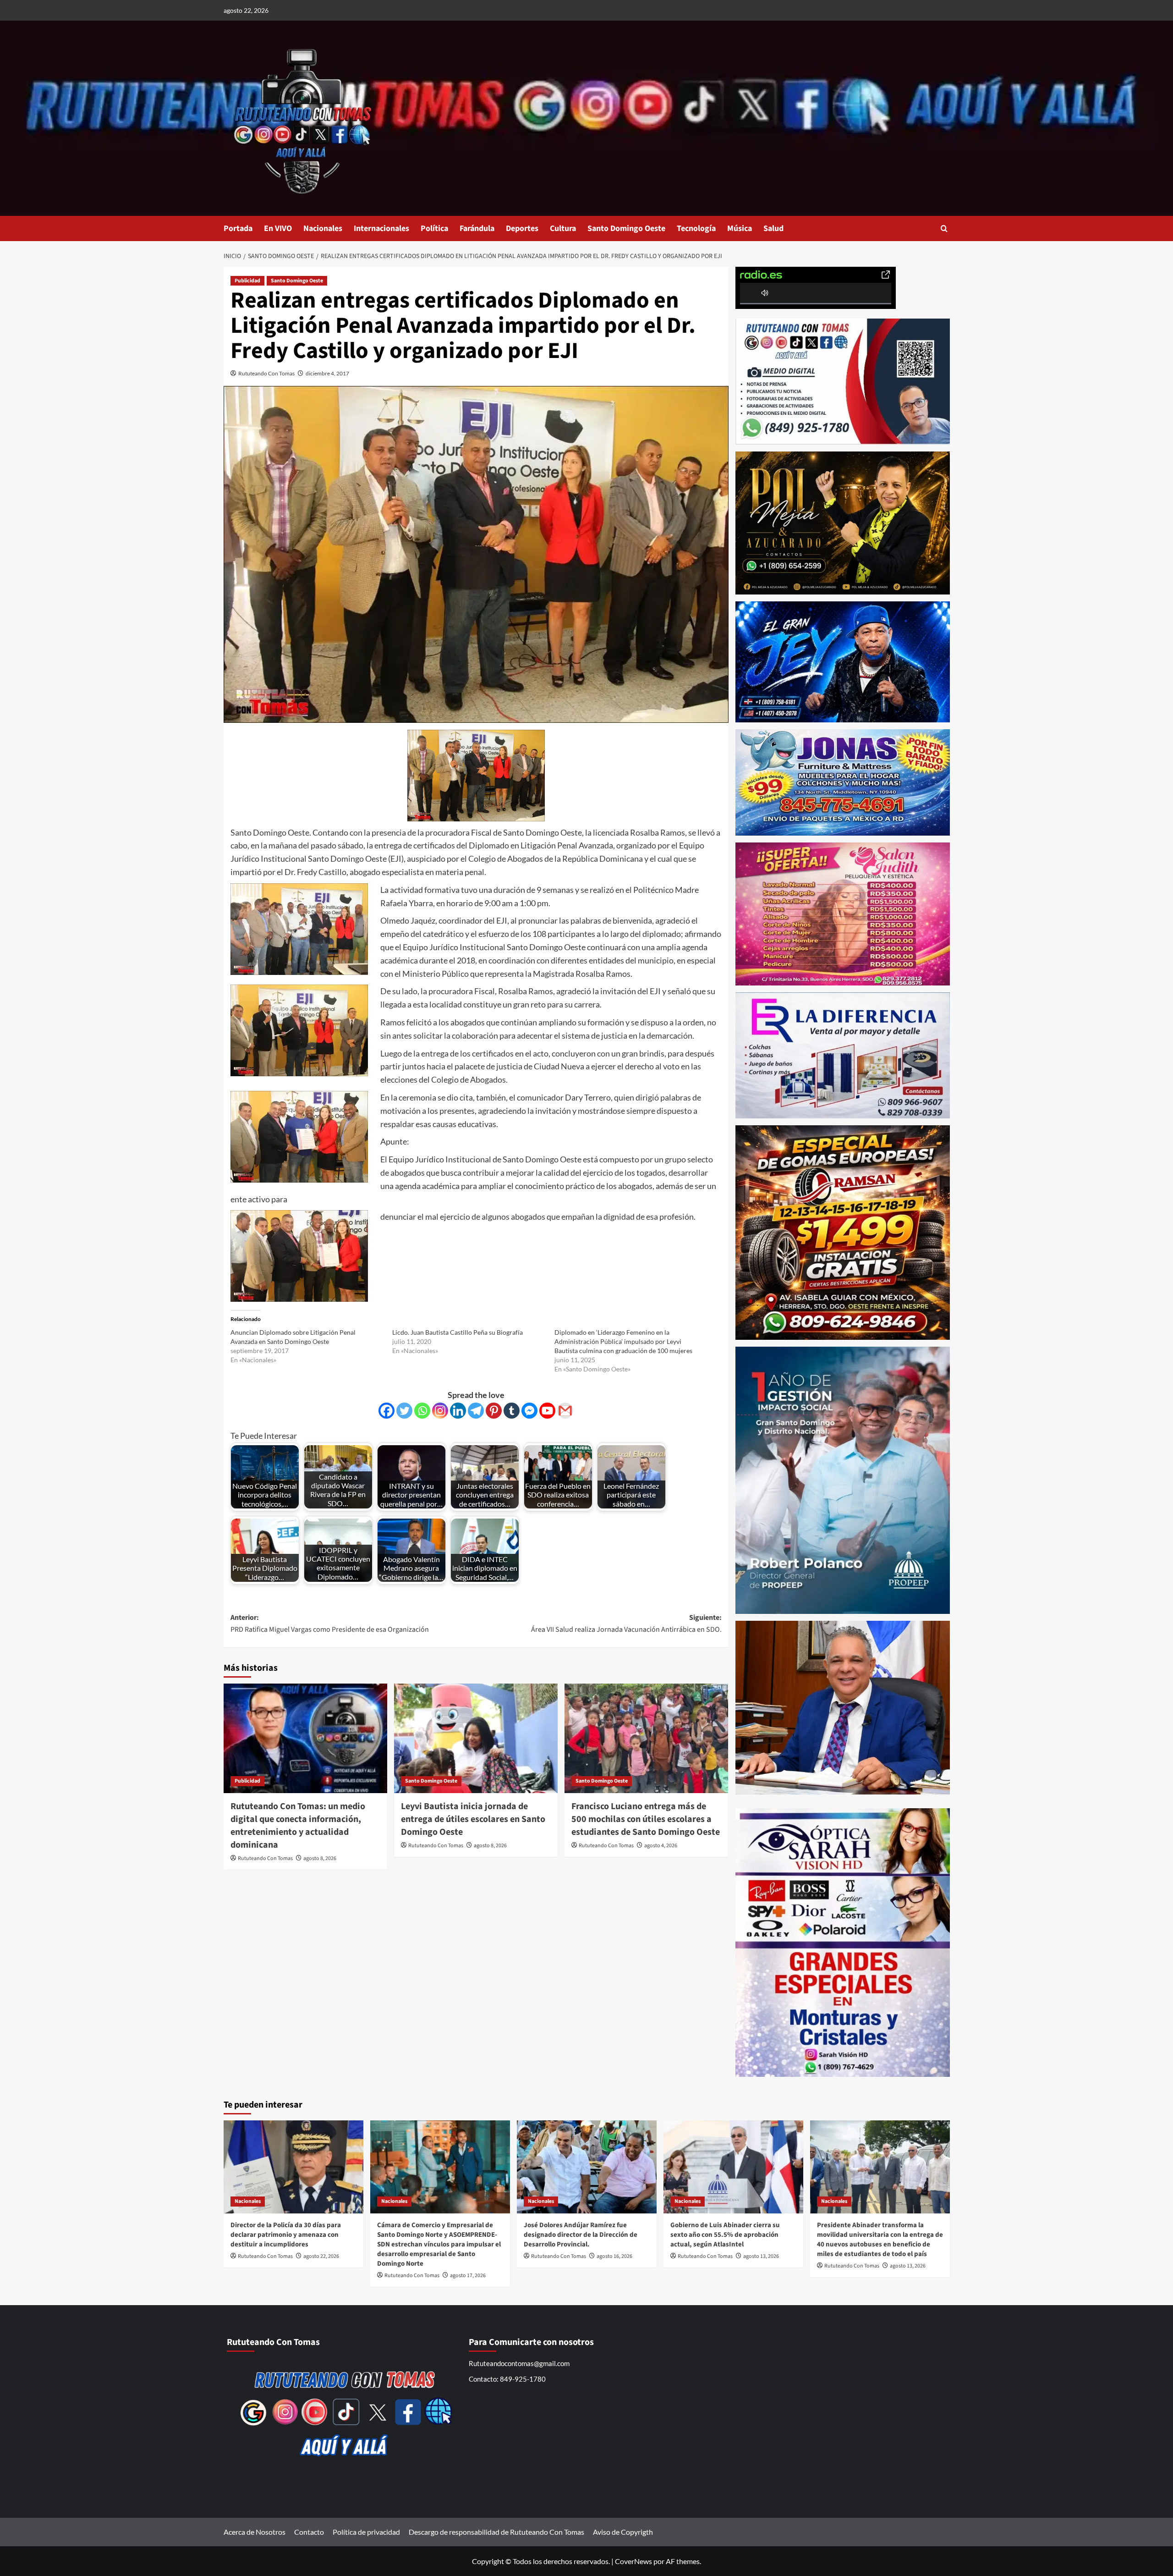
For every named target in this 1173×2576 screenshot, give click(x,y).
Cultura (563, 228)
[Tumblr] (512, 1411)
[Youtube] (547, 1411)
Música (740, 228)
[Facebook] (386, 1411)
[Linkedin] (458, 1411)
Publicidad (247, 281)
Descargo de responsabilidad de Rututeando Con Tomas (496, 2532)
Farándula (477, 228)
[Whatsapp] (422, 1411)
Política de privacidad (366, 2532)
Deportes (522, 228)
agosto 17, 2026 (468, 2276)
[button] (944, 228)
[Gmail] (565, 1411)
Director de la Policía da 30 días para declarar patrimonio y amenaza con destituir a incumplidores (286, 2235)
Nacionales (323, 228)
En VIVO (278, 228)
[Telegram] (476, 1411)
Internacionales (381, 228)
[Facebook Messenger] (529, 1411)
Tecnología (696, 228)
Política (434, 228)
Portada (238, 228)
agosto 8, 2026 (320, 1858)
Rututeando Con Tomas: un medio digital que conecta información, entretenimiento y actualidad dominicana (298, 1826)
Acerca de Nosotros (255, 2532)
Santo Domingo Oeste (626, 228)
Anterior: (330, 1624)
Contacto (309, 2532)
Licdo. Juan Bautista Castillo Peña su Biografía (458, 1332)
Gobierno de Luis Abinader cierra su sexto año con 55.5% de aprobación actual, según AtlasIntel (725, 2235)
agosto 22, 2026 (321, 2256)
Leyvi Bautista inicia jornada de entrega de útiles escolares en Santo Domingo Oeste (473, 1819)
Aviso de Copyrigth (623, 2532)
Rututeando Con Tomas (266, 373)
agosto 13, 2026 (761, 2256)
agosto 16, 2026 (614, 2256)
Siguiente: (626, 1624)
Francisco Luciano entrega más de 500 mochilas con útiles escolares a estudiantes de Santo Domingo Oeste (646, 1819)
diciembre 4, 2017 (327, 373)
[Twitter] (404, 1411)
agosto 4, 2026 (661, 1846)
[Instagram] (440, 1411)
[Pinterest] (494, 1411)
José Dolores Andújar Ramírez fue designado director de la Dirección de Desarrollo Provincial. (581, 2235)
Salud (773, 228)
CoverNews (633, 2561)
